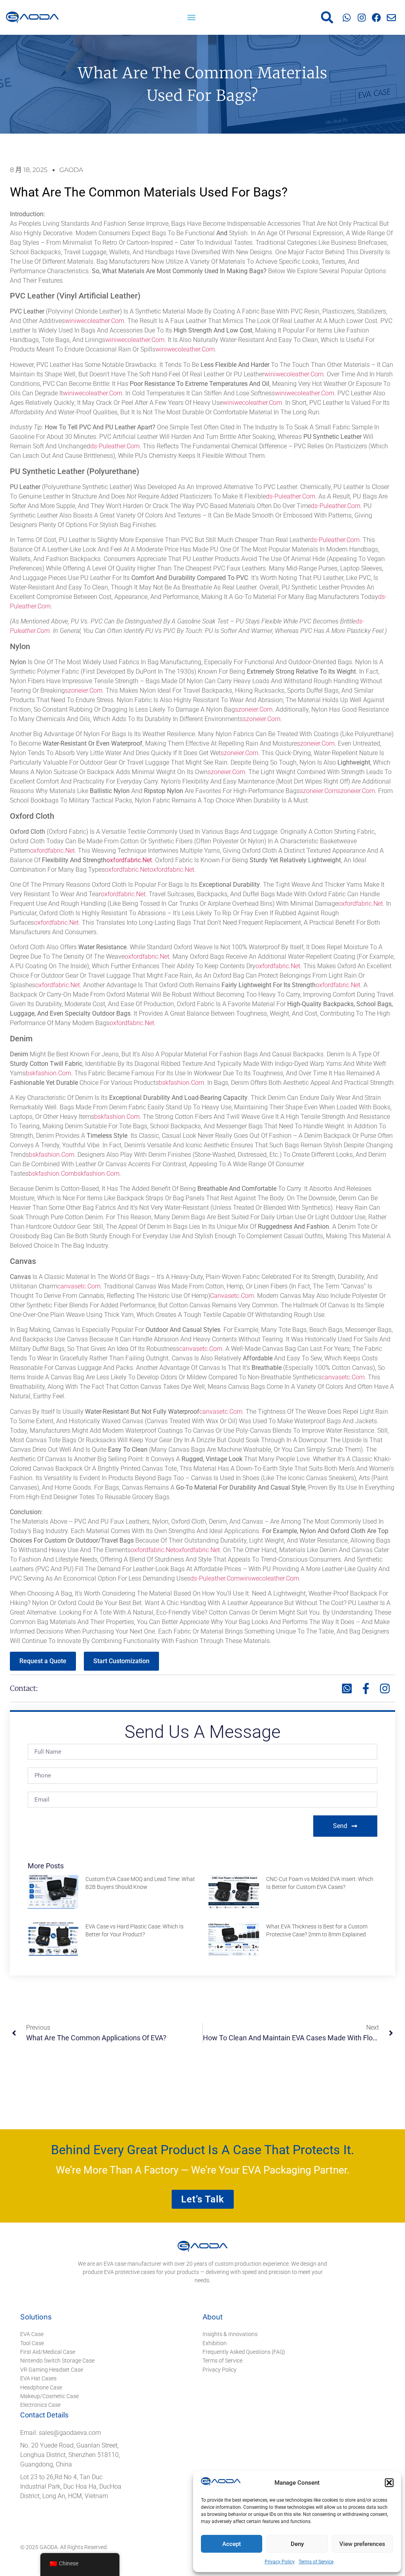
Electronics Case (40, 2405)
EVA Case (32, 2334)
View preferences (362, 2544)
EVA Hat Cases (38, 2378)
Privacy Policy (280, 2562)
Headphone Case (41, 2387)
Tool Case (32, 2343)
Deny (297, 2544)
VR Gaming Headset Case (52, 2370)
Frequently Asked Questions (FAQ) (244, 2352)
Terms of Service (316, 2562)
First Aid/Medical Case (48, 2352)
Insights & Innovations (230, 2334)
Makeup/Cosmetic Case (49, 2396)
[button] (389, 2483)
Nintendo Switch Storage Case (57, 2361)
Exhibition (215, 2343)
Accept (232, 2544)
